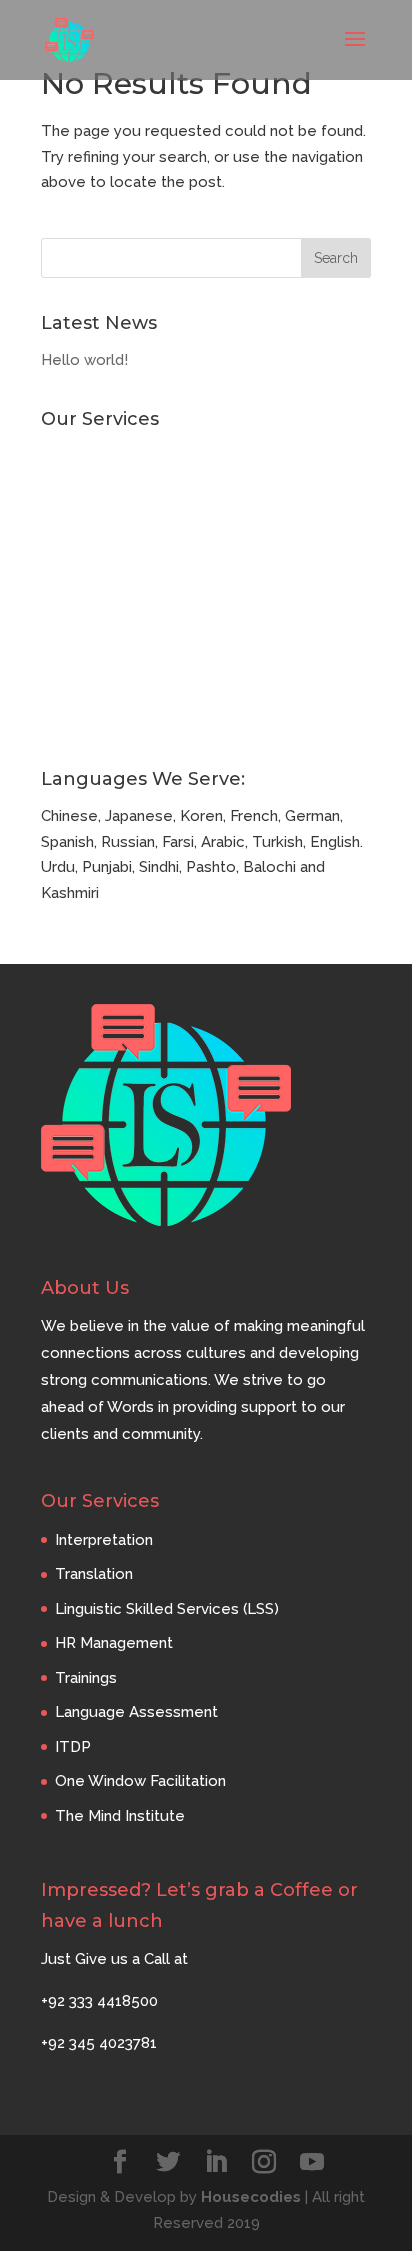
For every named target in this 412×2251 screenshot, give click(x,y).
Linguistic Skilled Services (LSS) (153, 522)
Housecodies (251, 2197)
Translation (80, 489)
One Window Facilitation (126, 687)
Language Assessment (122, 621)
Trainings (72, 588)
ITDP (59, 654)
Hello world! (84, 360)
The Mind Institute (106, 720)
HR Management (100, 555)
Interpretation (90, 456)
